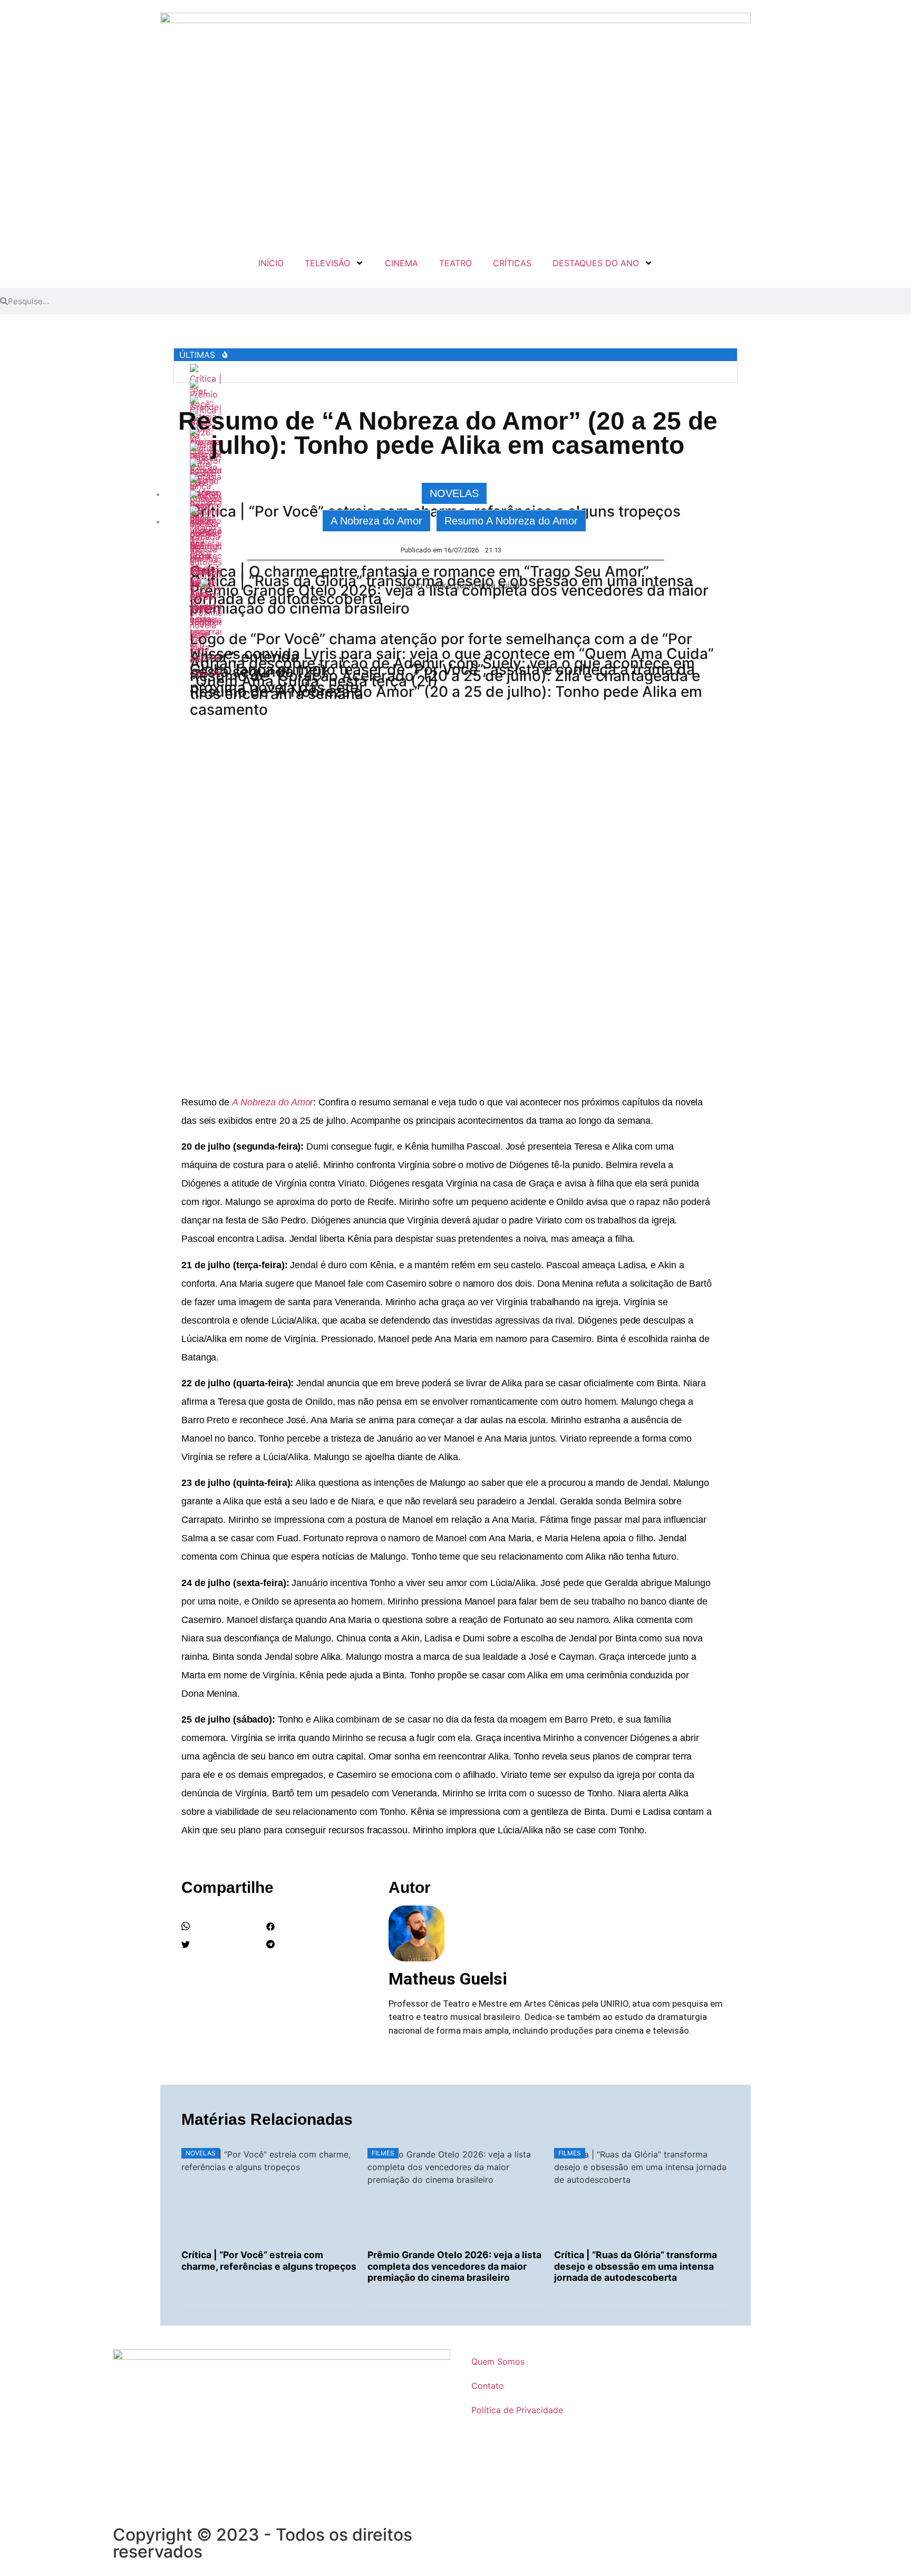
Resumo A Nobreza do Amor (511, 521)
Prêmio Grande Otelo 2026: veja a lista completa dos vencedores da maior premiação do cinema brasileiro (454, 2266)
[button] (221, 1928)
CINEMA (401, 263)
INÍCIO (271, 263)
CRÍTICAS (512, 263)
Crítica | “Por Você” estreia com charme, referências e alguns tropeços (269, 2260)
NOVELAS (454, 493)
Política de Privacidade (517, 2410)
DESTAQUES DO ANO (596, 263)
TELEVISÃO (327, 263)
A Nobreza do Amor (376, 521)
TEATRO (455, 263)
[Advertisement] (455, 969)
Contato (488, 2386)
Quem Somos (498, 2361)
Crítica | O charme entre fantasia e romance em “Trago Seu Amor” (419, 571)
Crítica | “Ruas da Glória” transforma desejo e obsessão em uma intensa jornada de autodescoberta (636, 2266)
